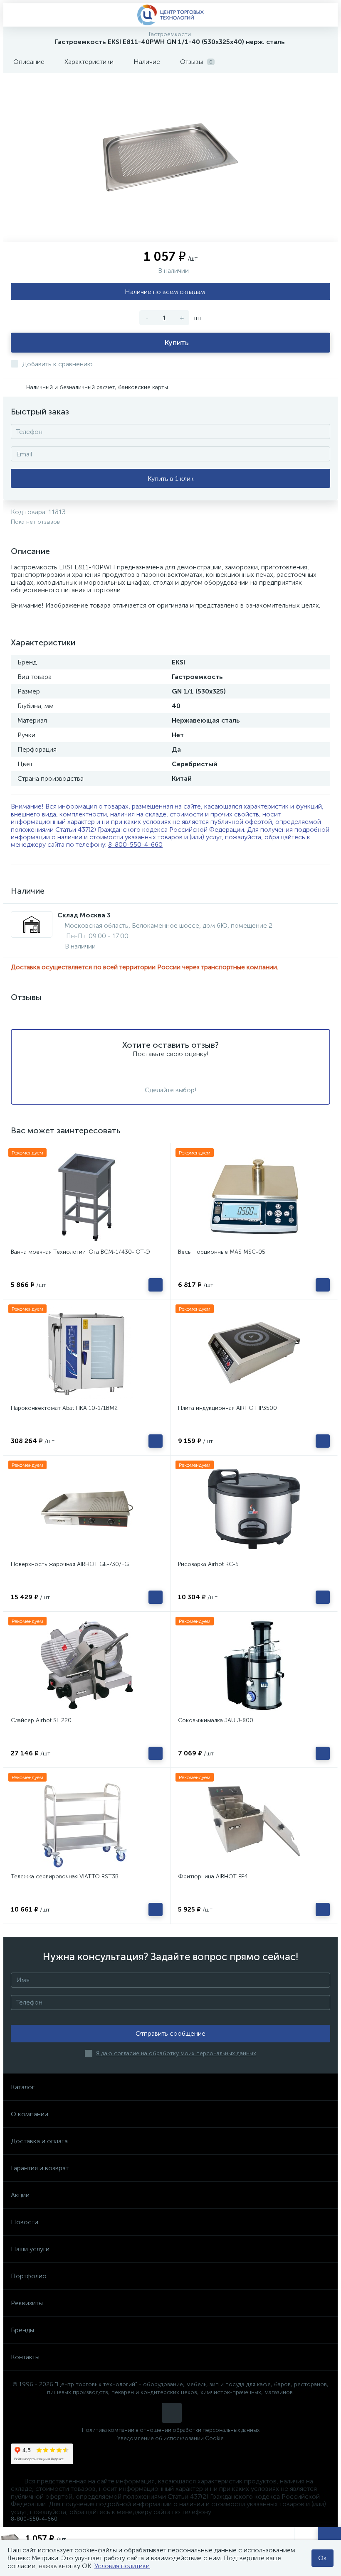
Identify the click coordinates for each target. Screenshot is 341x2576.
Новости (25, 2222)
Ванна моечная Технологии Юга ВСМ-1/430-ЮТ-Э (80, 1252)
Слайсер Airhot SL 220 (41, 1720)
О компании (30, 2114)
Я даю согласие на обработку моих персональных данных (176, 2053)
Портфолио (29, 2276)
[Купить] (156, 1285)
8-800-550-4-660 (135, 844)
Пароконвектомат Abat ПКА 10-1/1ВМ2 (64, 1408)
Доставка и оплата (39, 2141)
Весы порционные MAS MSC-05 (222, 1252)
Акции (20, 2195)
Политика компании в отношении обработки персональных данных (171, 2430)
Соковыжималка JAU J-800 (216, 1720)
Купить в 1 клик (171, 479)
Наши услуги (30, 2249)
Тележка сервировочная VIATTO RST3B (65, 1876)
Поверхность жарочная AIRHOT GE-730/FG (70, 1564)
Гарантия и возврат (40, 2168)
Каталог (23, 2087)
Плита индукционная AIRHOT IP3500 (227, 1408)
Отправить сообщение (170, 2033)
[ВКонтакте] (172, 2413)
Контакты (25, 2357)
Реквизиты (27, 2303)
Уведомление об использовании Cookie (170, 2438)
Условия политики (122, 2566)
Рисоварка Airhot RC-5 (208, 1564)
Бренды (22, 2330)
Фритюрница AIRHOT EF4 (213, 1876)
